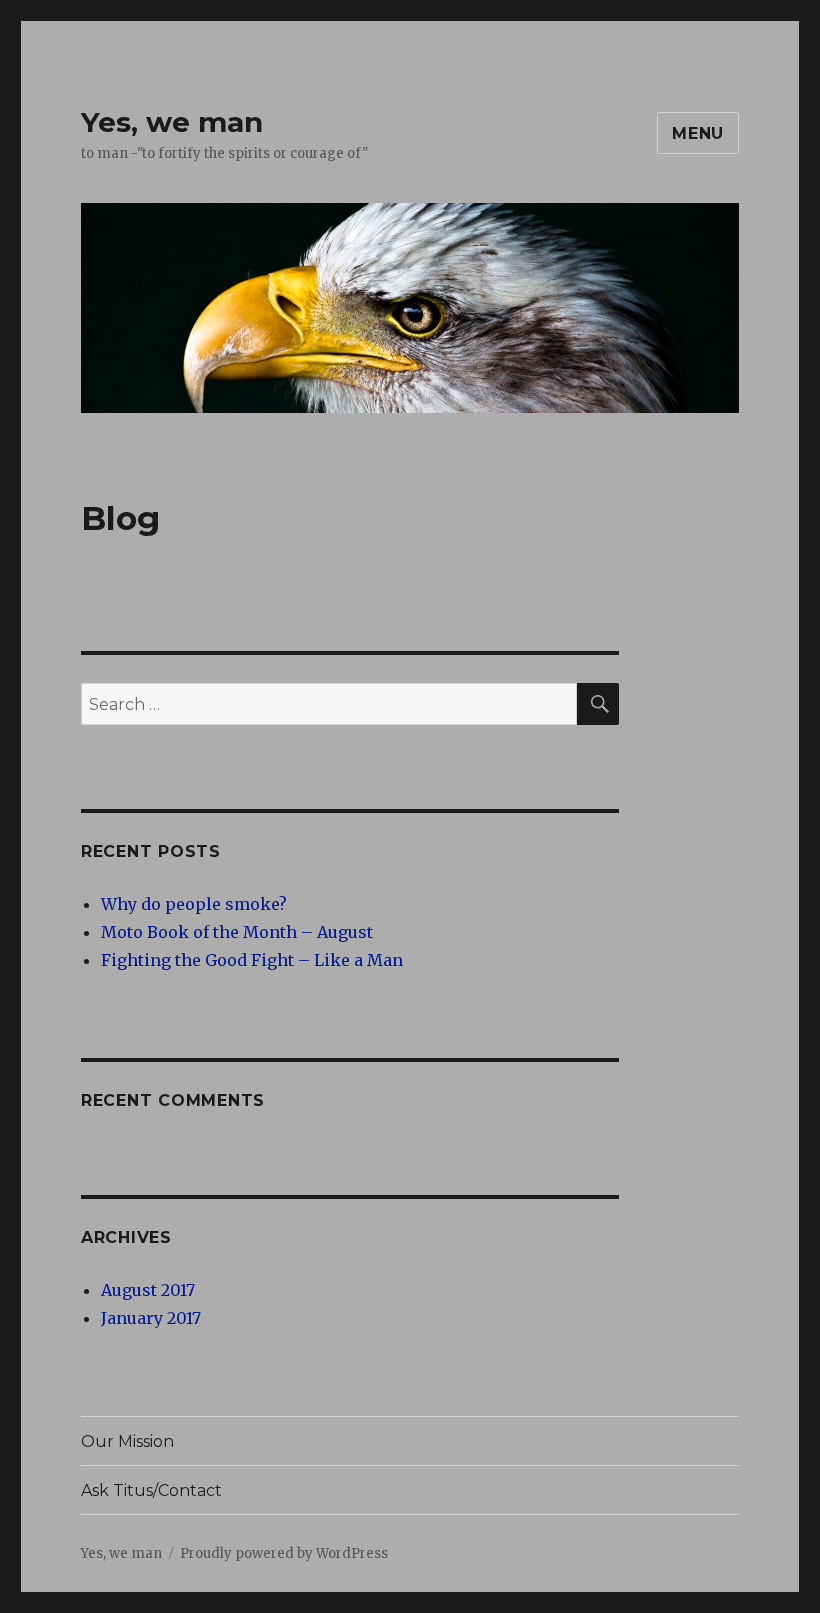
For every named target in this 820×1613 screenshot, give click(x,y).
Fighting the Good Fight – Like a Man (252, 960)
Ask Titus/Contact (151, 1490)
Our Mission (127, 1441)
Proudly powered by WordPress (284, 1553)
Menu (698, 133)
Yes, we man (172, 122)
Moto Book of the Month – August (237, 932)
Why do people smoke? (194, 904)
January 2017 (151, 1318)
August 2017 (148, 1290)
